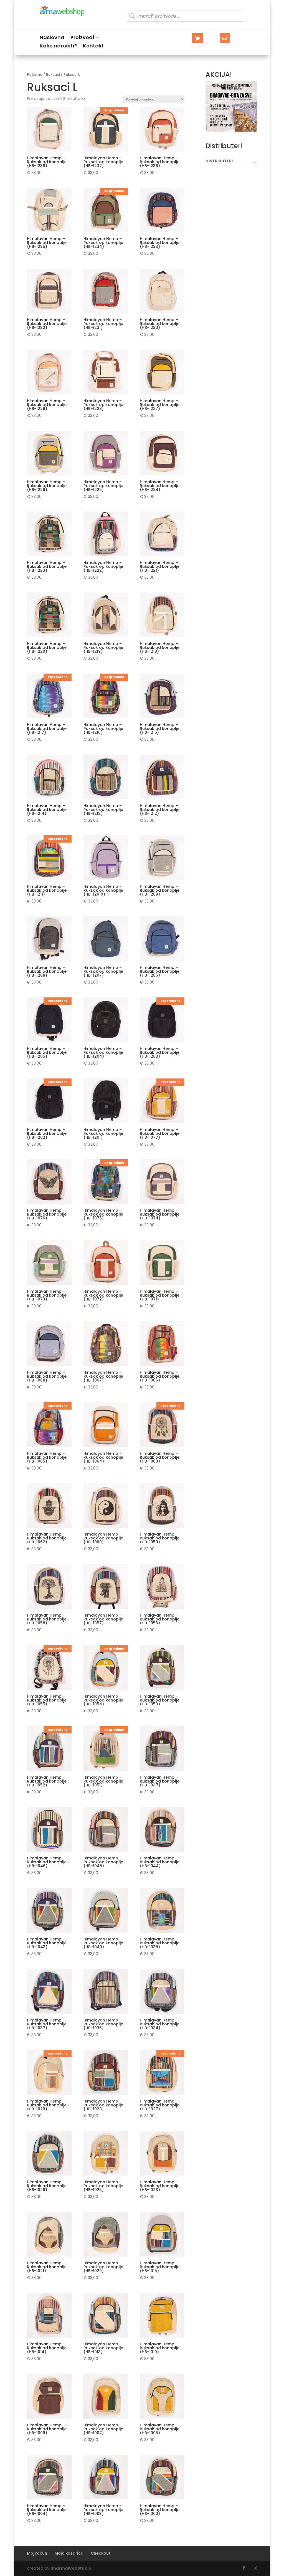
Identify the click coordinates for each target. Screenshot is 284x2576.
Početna (35, 75)
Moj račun (37, 2553)
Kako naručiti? (58, 46)
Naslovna (52, 38)
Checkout (101, 2553)
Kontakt (93, 46)
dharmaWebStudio (71, 2568)
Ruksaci (53, 75)
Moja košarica (69, 2553)
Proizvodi (82, 38)
